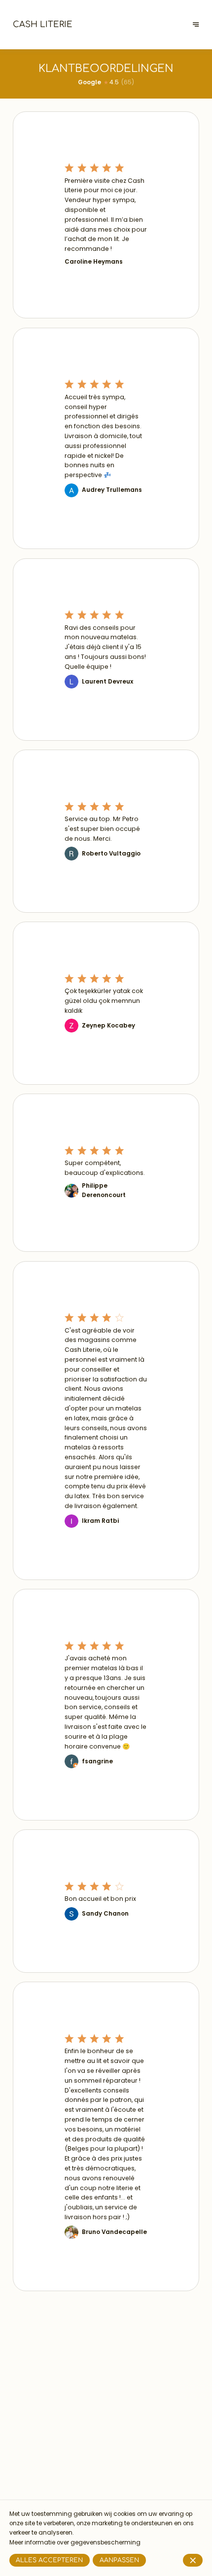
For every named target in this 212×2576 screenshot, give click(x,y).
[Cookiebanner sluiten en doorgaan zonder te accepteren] (193, 2560)
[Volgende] (196, 24)
